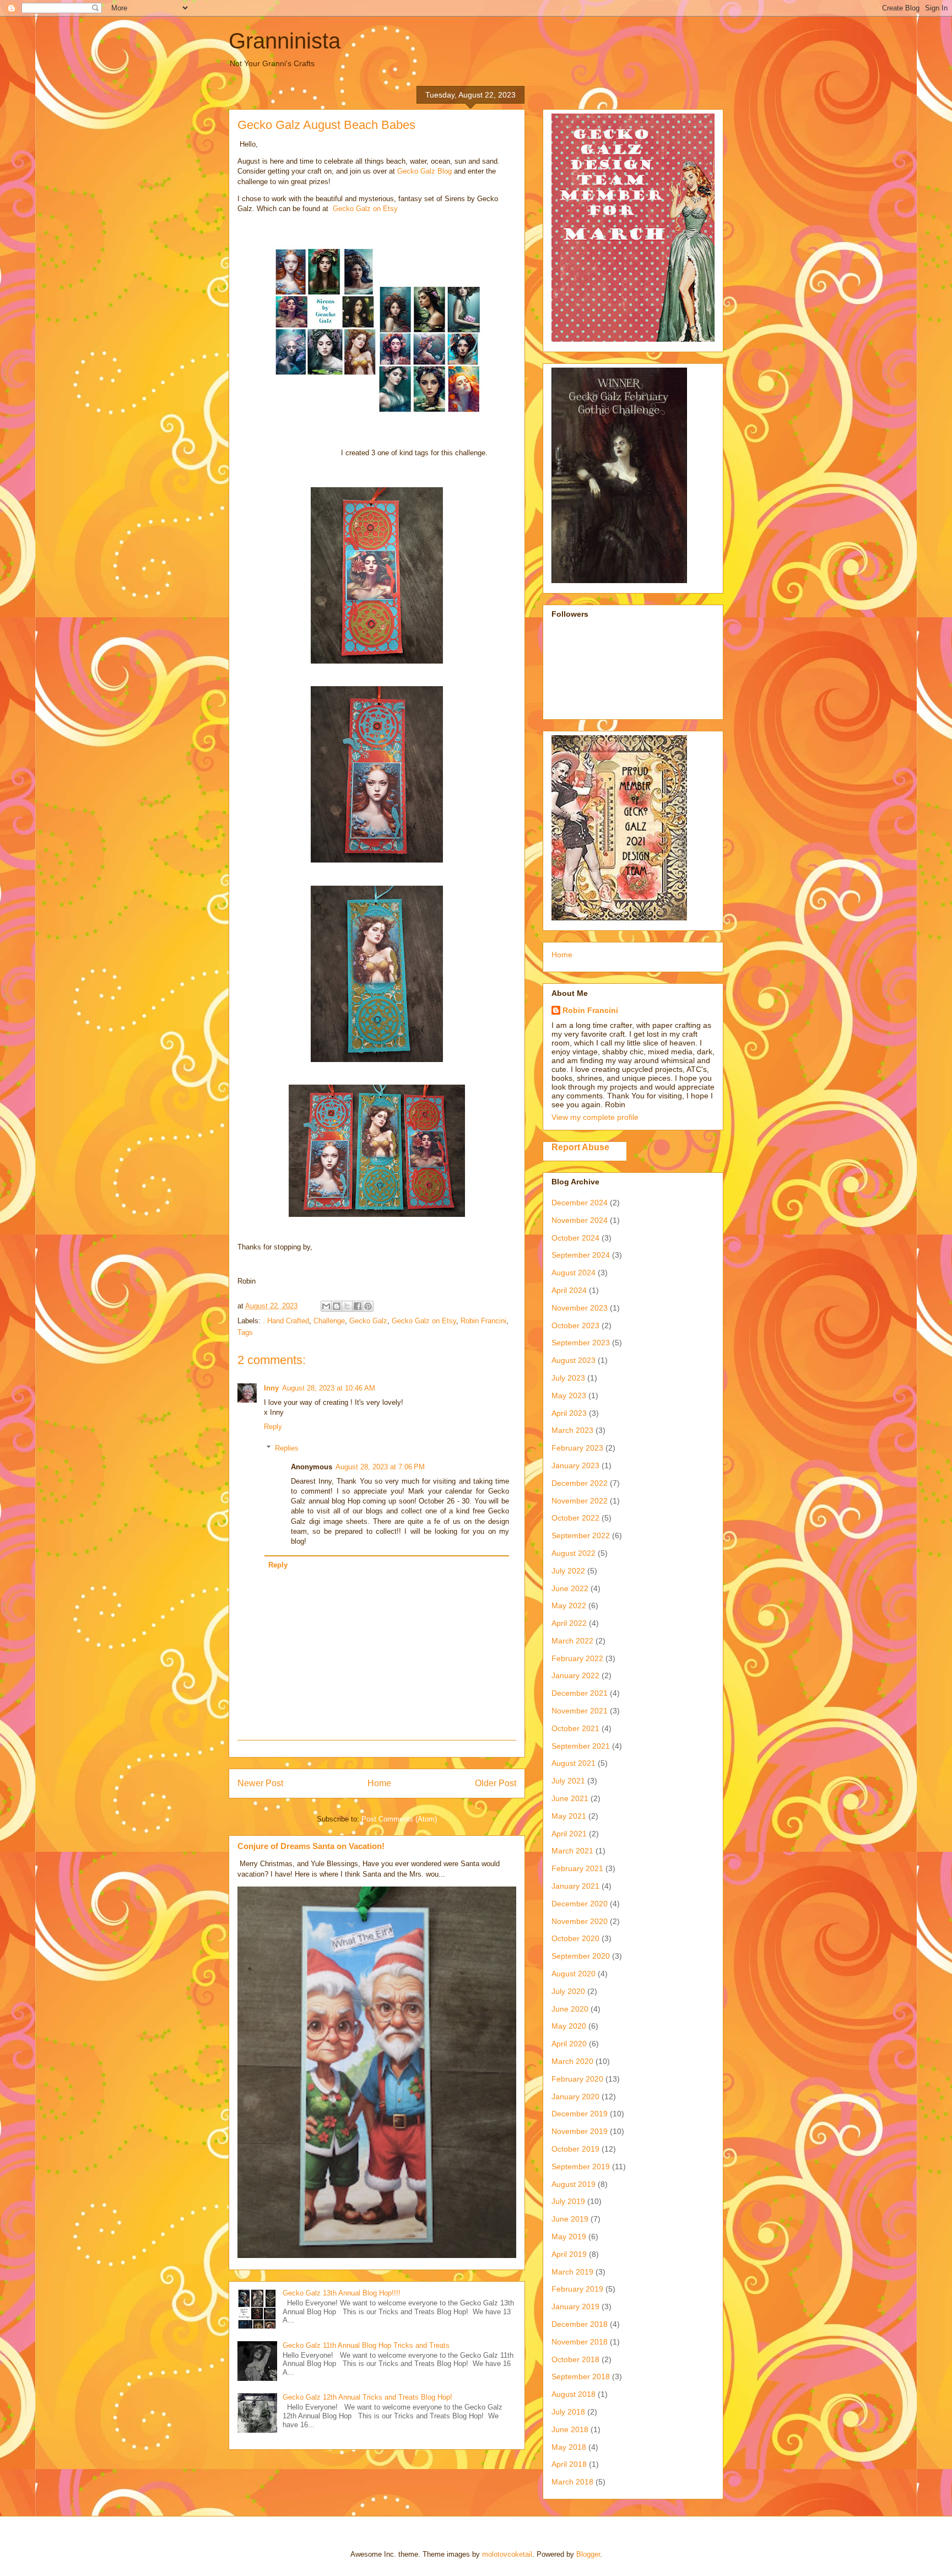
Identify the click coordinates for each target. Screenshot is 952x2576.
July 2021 (568, 1781)
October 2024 (575, 1238)
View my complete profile (595, 1117)
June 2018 (570, 2429)
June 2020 (570, 2009)
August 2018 (574, 2394)
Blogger (588, 2554)
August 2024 (574, 1273)
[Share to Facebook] (358, 1306)
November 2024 (580, 1220)
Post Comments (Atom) (399, 1819)
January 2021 (575, 1886)
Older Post (496, 1783)
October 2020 (575, 1938)
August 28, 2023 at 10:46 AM (329, 1388)
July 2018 (568, 2412)
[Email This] (326, 1306)
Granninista (285, 41)
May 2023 (569, 1395)
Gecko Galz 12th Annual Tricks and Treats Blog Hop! (367, 2397)
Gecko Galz (368, 1321)
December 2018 (580, 2324)
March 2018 (572, 2482)
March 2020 (572, 2061)
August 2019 (574, 2184)
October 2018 (575, 2359)
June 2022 (570, 1588)
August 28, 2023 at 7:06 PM (380, 1467)
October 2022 (575, 1518)
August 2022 (574, 1553)
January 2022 (575, 1675)
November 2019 (580, 2131)
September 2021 (581, 1746)
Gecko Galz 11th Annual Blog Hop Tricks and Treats (366, 2345)
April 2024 (569, 1290)
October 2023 (575, 1325)
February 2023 (577, 1448)
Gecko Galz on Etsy (365, 209)
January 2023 (575, 1465)
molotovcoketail (507, 2554)
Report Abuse (580, 1147)
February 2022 (577, 1658)
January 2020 (575, 2097)
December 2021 (580, 1693)
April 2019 (569, 2254)
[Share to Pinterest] (368, 1306)
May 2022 (569, 1605)
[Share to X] (347, 1306)
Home (379, 1783)
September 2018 (581, 2376)
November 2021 (580, 1711)
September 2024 (581, 1255)
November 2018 (580, 2342)
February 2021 (577, 1868)
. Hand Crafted (286, 1321)
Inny (271, 1388)
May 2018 (569, 2447)
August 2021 (574, 1763)
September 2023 (581, 1343)
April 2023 (569, 1413)
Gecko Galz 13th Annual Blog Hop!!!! (342, 2293)
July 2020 (568, 1991)
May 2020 (569, 2026)
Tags (245, 1332)
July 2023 (568, 1378)
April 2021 (569, 1834)
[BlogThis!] (337, 1306)
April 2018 (569, 2464)
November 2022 (580, 1501)
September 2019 (581, 2167)
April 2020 (569, 2044)
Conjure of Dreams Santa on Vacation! (311, 1846)
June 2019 (570, 2219)
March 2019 (572, 2272)
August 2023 (574, 1360)
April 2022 (569, 1623)
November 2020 (580, 1921)
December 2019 (580, 2114)
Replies (287, 1448)
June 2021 (570, 1798)
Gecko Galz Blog (424, 171)
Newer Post (260, 1783)
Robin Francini (483, 1321)
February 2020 (577, 2079)
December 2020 (580, 1904)
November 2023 (580, 1308)
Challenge (329, 1321)
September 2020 (581, 1956)
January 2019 (575, 2306)
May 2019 (569, 2237)
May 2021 (569, 1816)
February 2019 (577, 2289)
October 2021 (575, 1728)
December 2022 (580, 1483)
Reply (273, 1427)
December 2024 (580, 1203)
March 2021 (572, 1851)
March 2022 (572, 1641)
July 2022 (568, 1571)
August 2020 (574, 1974)
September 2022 (581, 1535)
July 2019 (568, 2201)
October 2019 (575, 2149)
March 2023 (572, 1430)
